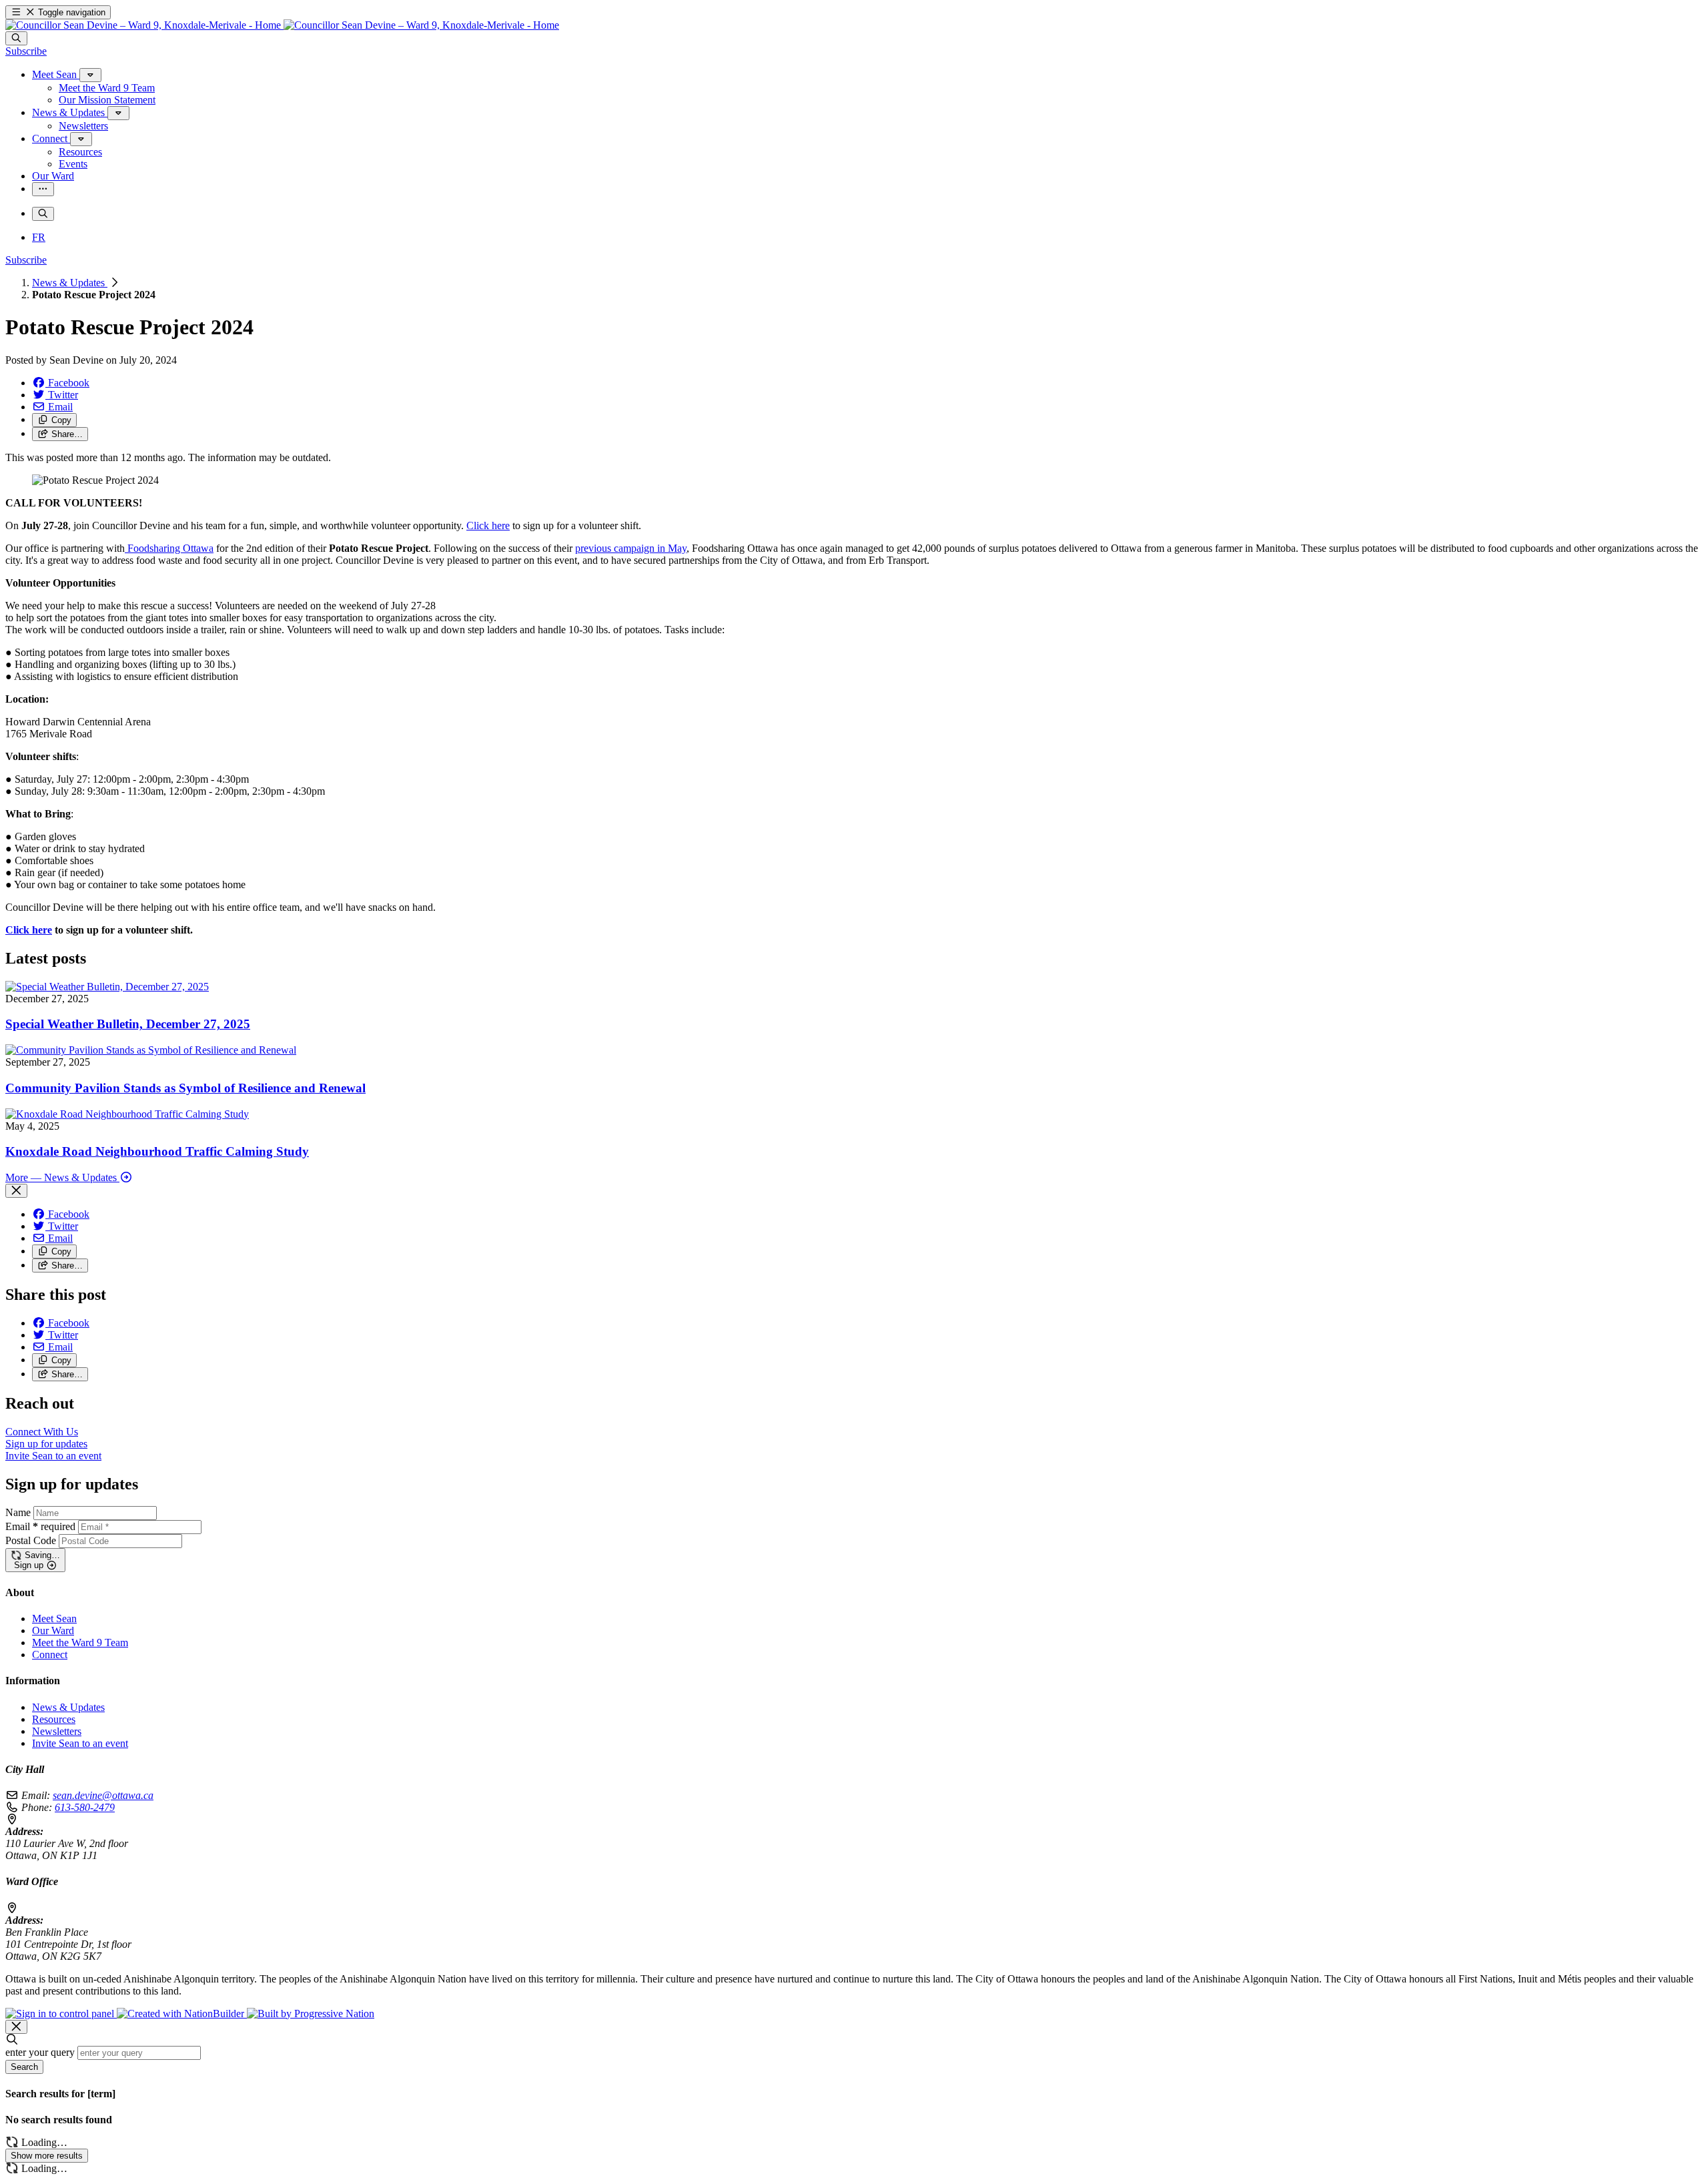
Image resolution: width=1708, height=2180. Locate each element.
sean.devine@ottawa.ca (103, 1795)
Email (40, 1526)
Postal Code (31, 1540)
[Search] (16, 38)
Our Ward (53, 1630)
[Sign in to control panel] (61, 2014)
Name (18, 1512)
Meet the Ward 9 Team (80, 1643)
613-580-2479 (85, 1807)
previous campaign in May (631, 548)
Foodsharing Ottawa (169, 548)
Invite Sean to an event (80, 1743)
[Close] (16, 1191)
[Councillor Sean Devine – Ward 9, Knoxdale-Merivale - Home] (282, 25)
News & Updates (70, 283)
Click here (488, 525)
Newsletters (57, 1731)
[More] (90, 75)
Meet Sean (54, 1618)
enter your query (40, 2052)
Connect (50, 1655)
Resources (54, 1719)
